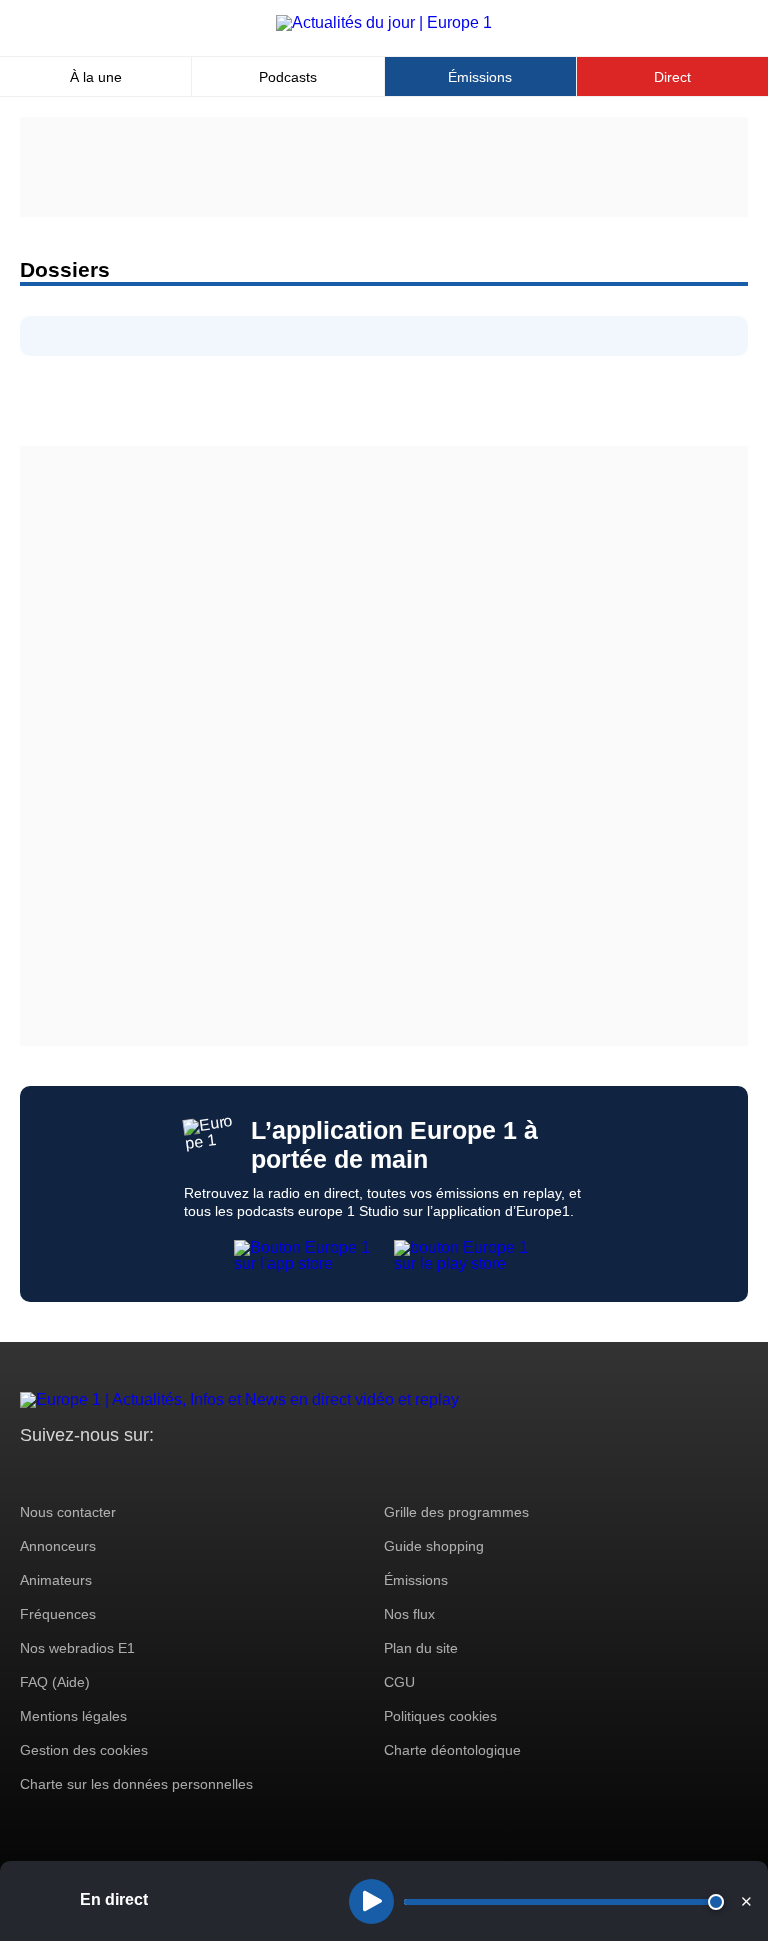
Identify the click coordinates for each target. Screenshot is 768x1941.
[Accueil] (384, 22)
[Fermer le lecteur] (746, 1901)
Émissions (480, 77)
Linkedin (202, 1472)
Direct (672, 77)
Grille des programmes (456, 1512)
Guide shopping (434, 1546)
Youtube (134, 1472)
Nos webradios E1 (77, 1648)
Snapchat (168, 1472)
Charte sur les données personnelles (136, 1784)
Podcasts (288, 77)
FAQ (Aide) (55, 1682)
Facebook (100, 1472)
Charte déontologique (452, 1750)
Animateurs (56, 1580)
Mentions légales (73, 1716)
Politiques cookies (440, 1716)
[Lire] (371, 1901)
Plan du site (421, 1648)
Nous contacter (68, 1512)
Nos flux (409, 1614)
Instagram (66, 1472)
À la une (96, 77)
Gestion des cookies (84, 1750)
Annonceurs (58, 1546)
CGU (399, 1682)
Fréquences (58, 1614)
